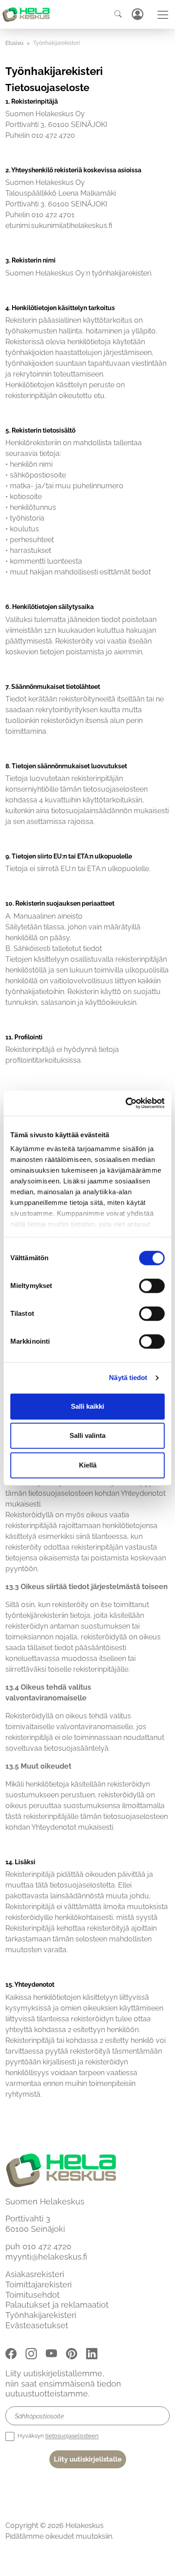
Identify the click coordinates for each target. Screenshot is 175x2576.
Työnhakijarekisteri (41, 2315)
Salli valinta (87, 1435)
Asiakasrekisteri (35, 2274)
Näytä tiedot (128, 1378)
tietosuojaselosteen (72, 2436)
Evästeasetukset (37, 2325)
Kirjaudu (137, 14)
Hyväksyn (57, 2436)
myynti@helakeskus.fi (46, 2257)
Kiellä (88, 1465)
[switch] (152, 1286)
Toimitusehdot (33, 2294)
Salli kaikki (87, 1406)
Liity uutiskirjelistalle (88, 2459)
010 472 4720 (47, 2246)
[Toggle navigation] (163, 15)
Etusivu (14, 43)
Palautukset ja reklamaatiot (57, 2305)
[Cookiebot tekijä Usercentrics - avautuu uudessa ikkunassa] (126, 1103)
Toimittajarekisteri (39, 2284)
